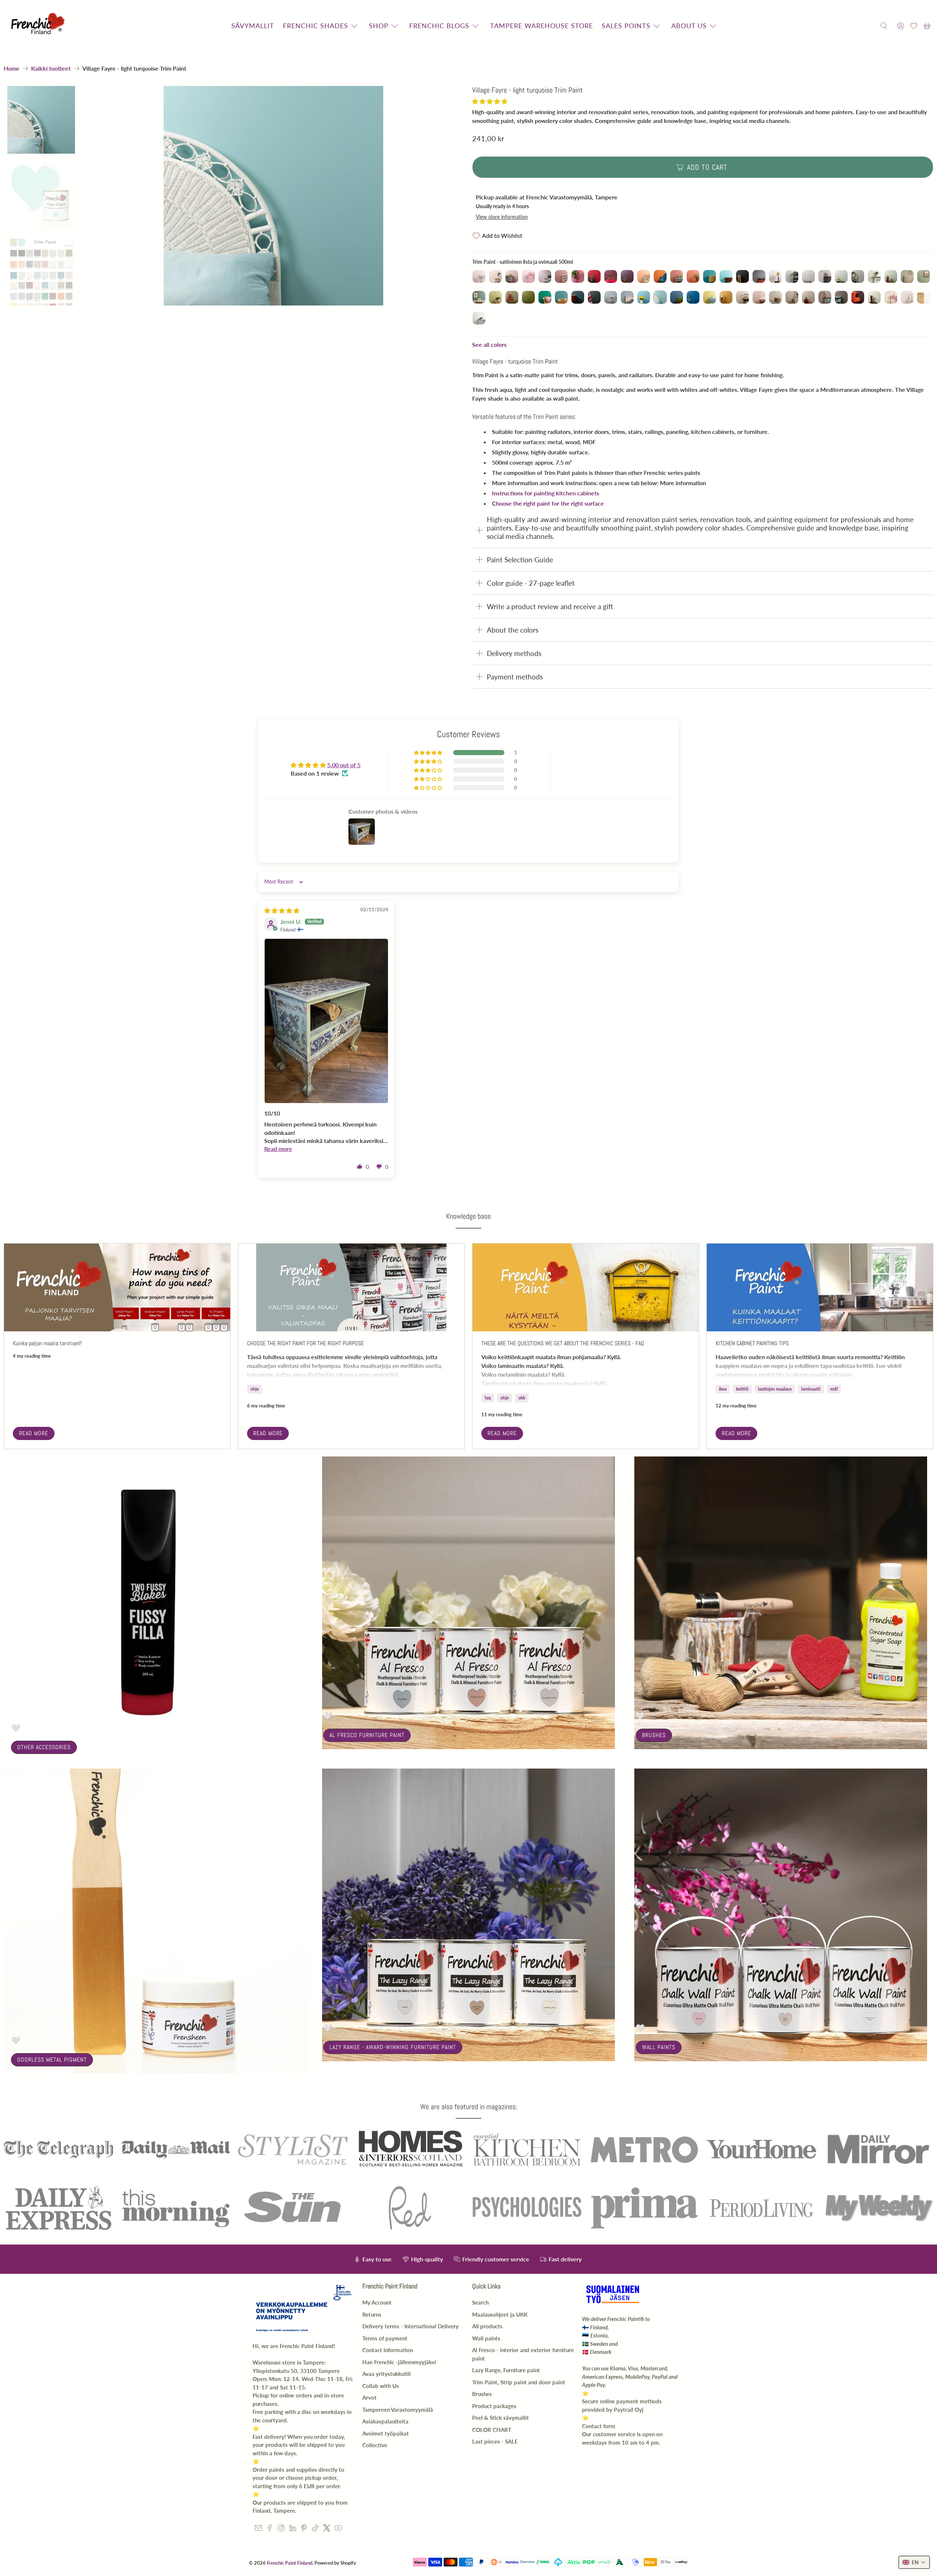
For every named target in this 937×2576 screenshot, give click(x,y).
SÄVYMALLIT (253, 26)
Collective (375, 2445)
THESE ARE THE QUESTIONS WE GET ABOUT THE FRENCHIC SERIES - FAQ (563, 1343)
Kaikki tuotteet (51, 68)
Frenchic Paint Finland (290, 2563)
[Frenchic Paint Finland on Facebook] (270, 2529)
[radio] (479, 276)
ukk (522, 1398)
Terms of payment (385, 2338)
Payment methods (515, 677)
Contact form (599, 2426)
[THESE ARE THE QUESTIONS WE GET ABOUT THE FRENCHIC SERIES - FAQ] (586, 1287)
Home (12, 68)
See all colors (489, 344)
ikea (723, 1389)
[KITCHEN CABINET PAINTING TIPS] (820, 1287)
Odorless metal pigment (52, 2060)
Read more (34, 1433)
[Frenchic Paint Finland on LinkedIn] (293, 2529)
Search (480, 2302)
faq (488, 1398)
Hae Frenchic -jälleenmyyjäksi (399, 2362)
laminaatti (811, 1389)
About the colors (513, 630)
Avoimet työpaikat (386, 2433)
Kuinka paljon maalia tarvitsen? (47, 1343)
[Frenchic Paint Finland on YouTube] (338, 2529)
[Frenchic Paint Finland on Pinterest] (304, 2529)
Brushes (654, 1735)
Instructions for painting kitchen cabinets (546, 493)
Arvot (369, 2397)
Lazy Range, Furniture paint (506, 2370)
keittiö (742, 1389)
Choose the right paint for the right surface (548, 503)
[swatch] (274, 196)
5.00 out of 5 (344, 765)
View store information (502, 217)
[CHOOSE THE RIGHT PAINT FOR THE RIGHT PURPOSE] (351, 1287)
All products (487, 2326)
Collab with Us (381, 2386)
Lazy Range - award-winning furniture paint (393, 2047)
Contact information (388, 2350)
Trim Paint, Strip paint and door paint (519, 2382)
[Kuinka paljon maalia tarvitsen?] (117, 1287)
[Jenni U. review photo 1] (326, 1021)
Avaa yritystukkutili (387, 2374)
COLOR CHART (492, 2430)
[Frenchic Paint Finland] (39, 26)
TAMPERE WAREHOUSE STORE (542, 26)
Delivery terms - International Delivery (410, 2326)
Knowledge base (468, 1216)
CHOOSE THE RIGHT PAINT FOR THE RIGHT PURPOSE (305, 1343)
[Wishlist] (914, 26)
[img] (282, 910)
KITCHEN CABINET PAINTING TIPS (752, 1343)
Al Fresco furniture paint (367, 1735)
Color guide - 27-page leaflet (531, 583)
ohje (255, 1389)
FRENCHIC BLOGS (439, 26)
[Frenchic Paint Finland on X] (327, 2529)
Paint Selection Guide (520, 560)
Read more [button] (278, 1149)
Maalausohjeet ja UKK (500, 2314)
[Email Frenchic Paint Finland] (258, 2529)
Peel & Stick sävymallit (501, 2418)
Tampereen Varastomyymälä (398, 2410)
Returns (372, 2314)
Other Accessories (44, 1747)
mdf (834, 1389)
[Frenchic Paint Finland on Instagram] (281, 2529)
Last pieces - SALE (495, 2441)
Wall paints (659, 2047)
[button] (490, 101)
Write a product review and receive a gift (550, 606)
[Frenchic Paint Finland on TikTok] (315, 2529)
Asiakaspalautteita (385, 2421)
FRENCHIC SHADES (316, 26)
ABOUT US (689, 26)
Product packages (494, 2406)
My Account (377, 2302)
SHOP (379, 26)
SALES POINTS (626, 26)
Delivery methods (514, 653)
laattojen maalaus (775, 1389)
